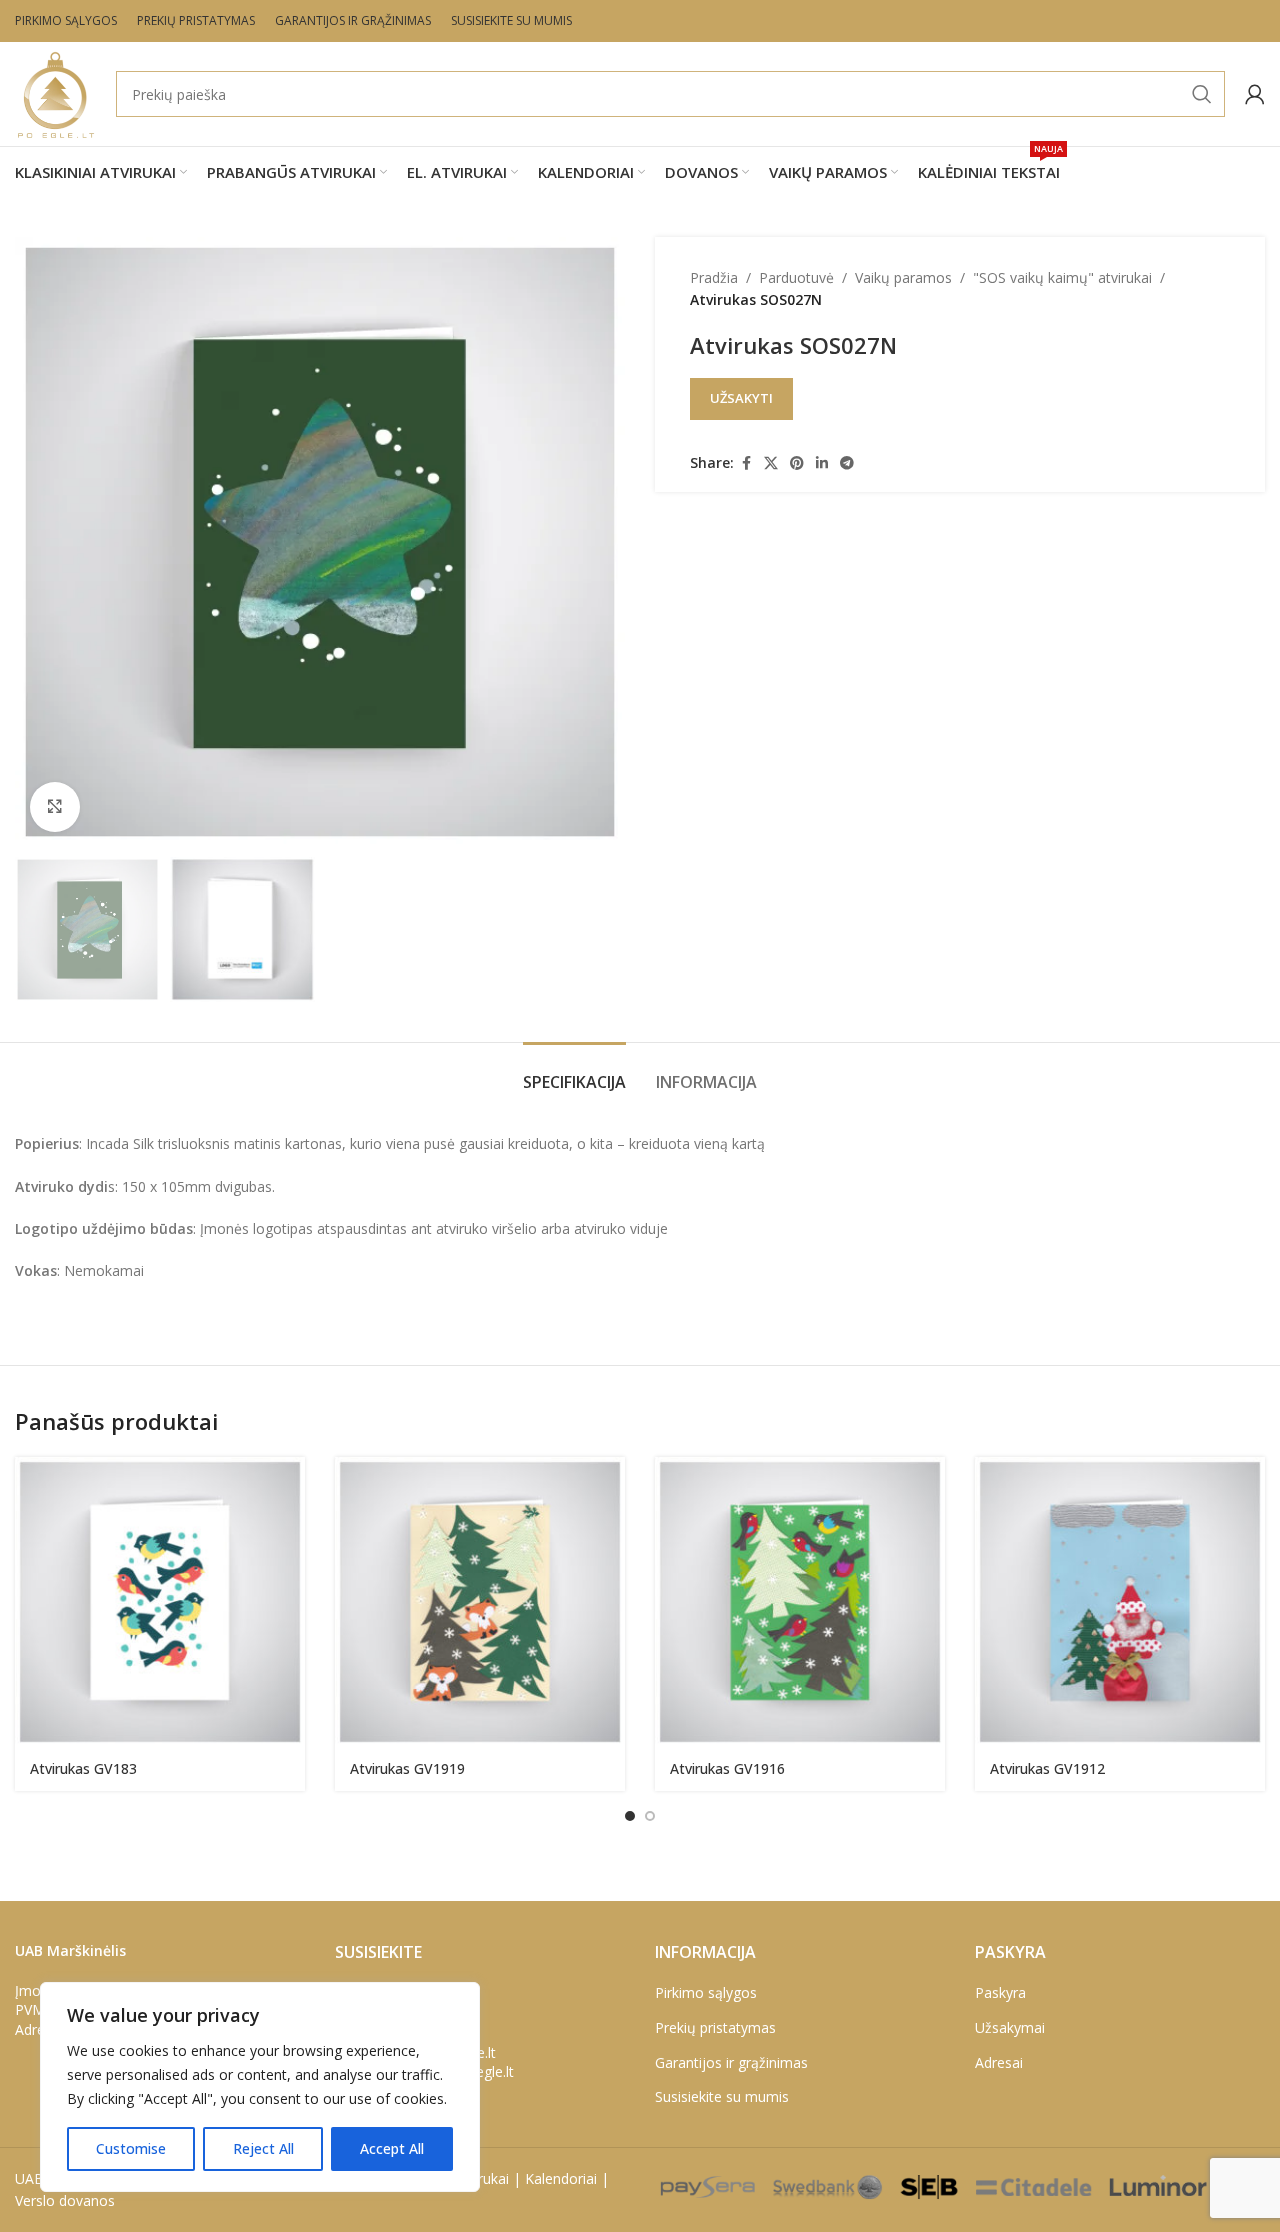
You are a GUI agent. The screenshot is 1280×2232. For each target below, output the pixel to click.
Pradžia (714, 277)
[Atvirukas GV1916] (800, 1602)
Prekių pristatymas (715, 2027)
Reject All (263, 2148)
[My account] (1255, 94)
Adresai (999, 2062)
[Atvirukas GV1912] (1120, 1602)
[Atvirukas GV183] (160, 1602)
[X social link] (771, 463)
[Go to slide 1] (630, 1816)
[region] (260, 2087)
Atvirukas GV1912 (1047, 1768)
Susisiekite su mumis (722, 2096)
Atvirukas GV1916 (727, 1768)
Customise (131, 2148)
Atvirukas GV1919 (407, 1768)
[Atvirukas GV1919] (480, 1602)
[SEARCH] (1202, 94)
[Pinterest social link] (797, 463)
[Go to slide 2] (650, 1816)
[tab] (574, 1072)
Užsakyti (741, 398)
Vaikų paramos (903, 277)
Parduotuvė (796, 277)
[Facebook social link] (746, 463)
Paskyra (1000, 1992)
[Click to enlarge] (55, 807)
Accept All (392, 2148)
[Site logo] (55, 92)
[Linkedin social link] (822, 463)
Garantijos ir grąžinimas (731, 2062)
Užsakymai (1010, 2027)
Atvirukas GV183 (83, 1768)
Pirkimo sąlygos (706, 1992)
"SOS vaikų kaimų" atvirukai (1062, 277)
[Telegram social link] (847, 463)
